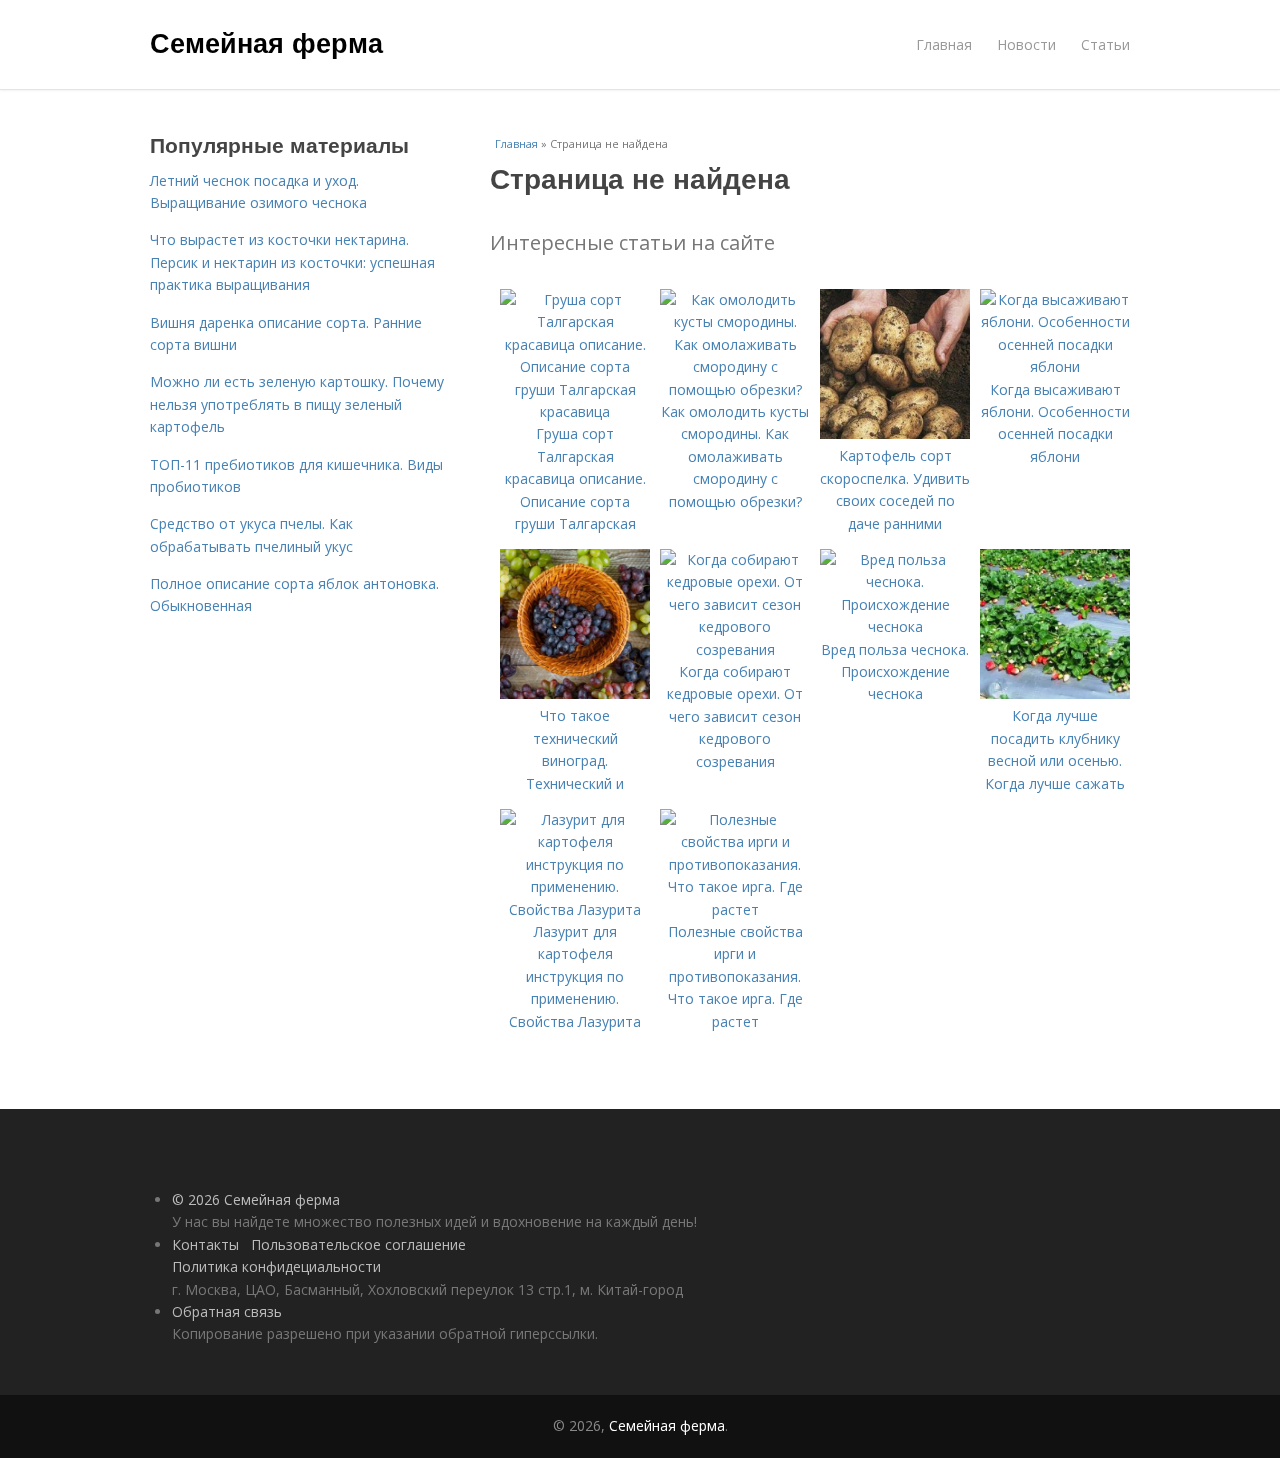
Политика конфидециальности (276, 1266)
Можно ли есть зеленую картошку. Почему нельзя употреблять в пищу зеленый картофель (297, 404)
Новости (1026, 44)
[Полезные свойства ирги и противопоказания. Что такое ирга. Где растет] (735, 909)
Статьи (1105, 44)
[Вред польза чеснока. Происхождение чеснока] (895, 626)
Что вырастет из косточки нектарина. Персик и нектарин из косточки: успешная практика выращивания (292, 262)
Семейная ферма (266, 42)
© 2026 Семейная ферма (256, 1199)
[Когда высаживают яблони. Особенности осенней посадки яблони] (1055, 366)
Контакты (205, 1244)
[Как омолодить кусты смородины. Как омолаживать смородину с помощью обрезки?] (735, 389)
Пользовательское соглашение (358, 1244)
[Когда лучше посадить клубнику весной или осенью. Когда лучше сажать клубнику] (1055, 693)
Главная (944, 44)
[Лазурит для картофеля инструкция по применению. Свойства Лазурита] (575, 909)
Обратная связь (227, 1311)
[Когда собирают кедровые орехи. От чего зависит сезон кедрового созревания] (735, 649)
